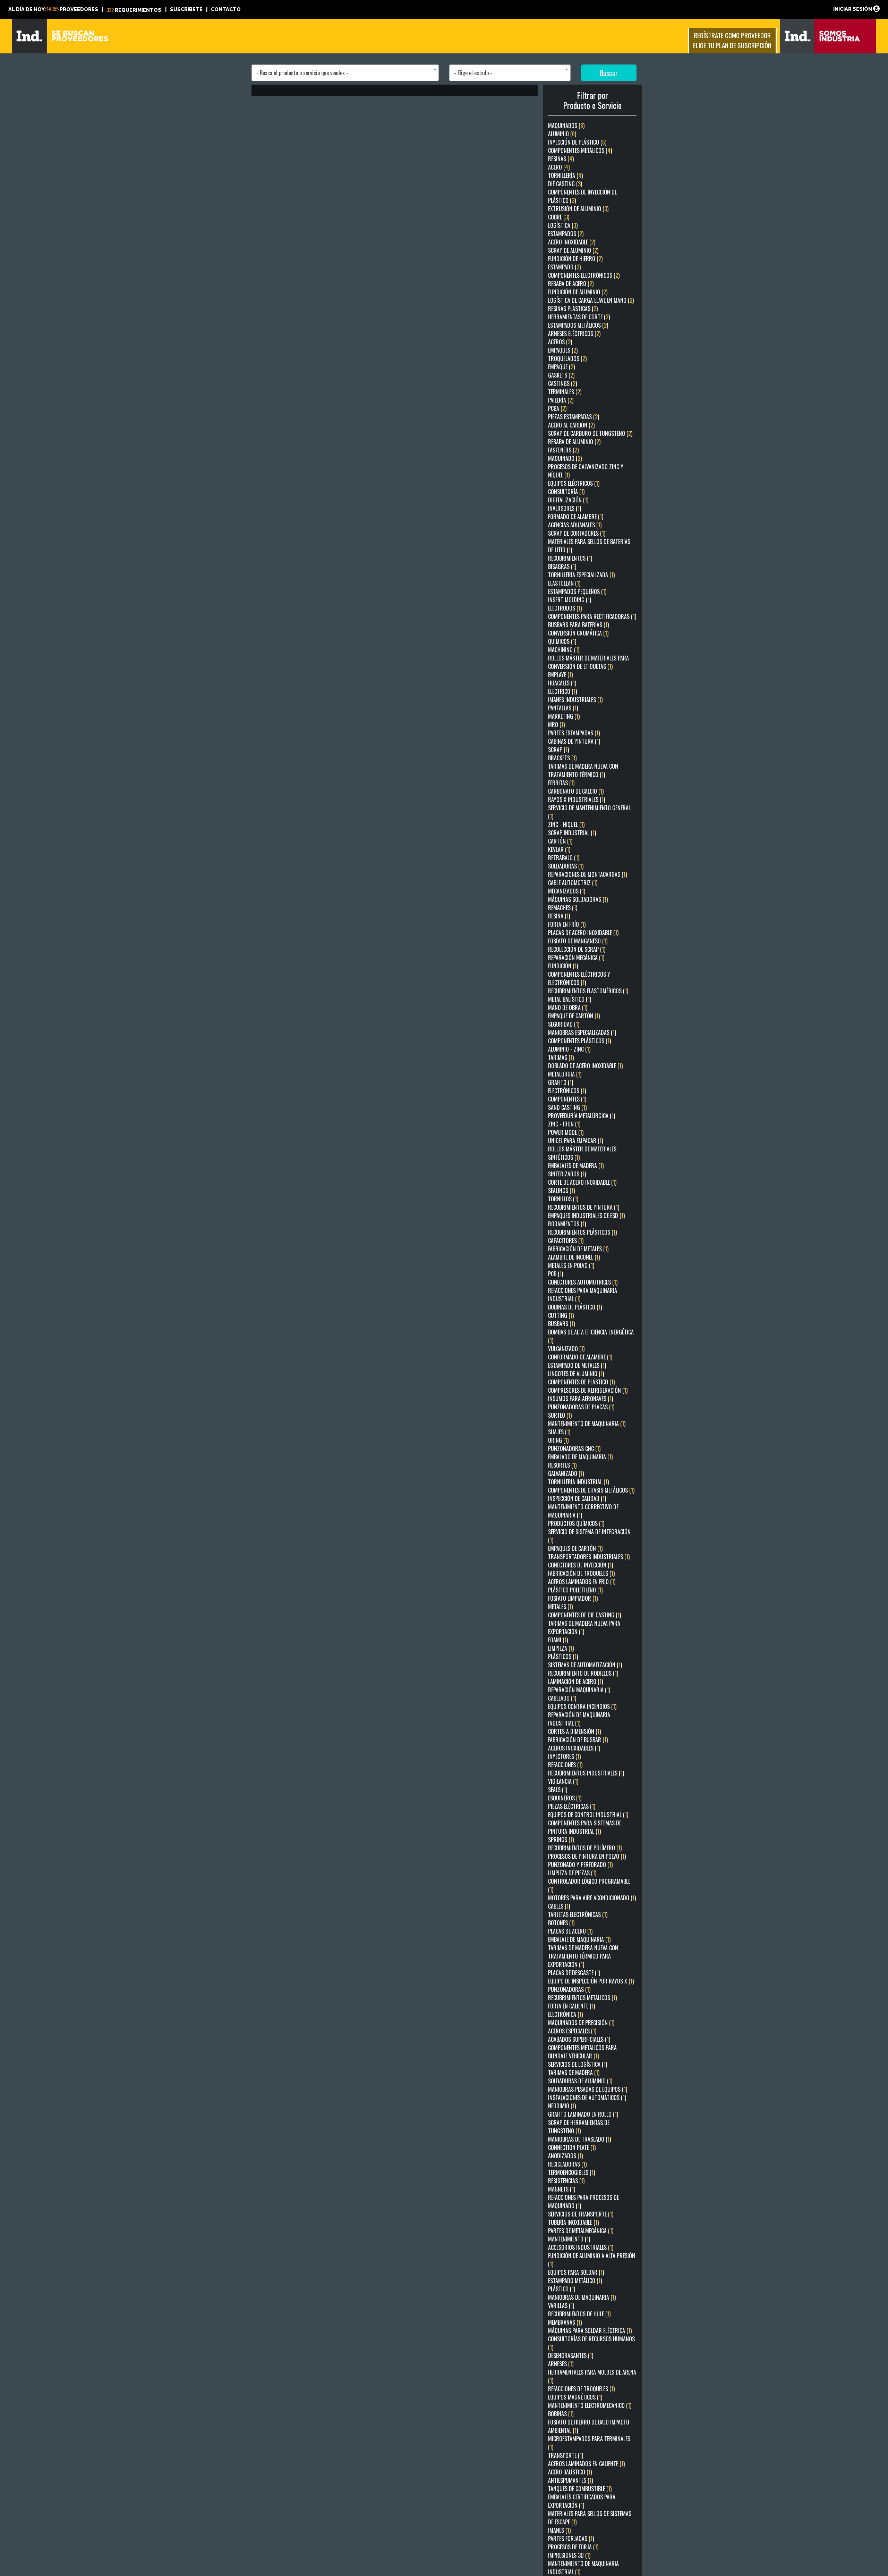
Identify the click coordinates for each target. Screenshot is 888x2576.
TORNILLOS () (563, 1199)
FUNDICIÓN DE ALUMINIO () (578, 292)
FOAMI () (558, 1640)
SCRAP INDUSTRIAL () (572, 833)
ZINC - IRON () (564, 1124)
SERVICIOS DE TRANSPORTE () (581, 2214)
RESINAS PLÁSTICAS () (573, 309)
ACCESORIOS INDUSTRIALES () (581, 2247)
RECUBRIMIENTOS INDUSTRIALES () (586, 1773)
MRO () (556, 725)
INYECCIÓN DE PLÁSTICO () (577, 142)
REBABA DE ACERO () (571, 284)
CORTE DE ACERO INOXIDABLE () (582, 1182)
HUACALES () (562, 683)
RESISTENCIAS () (566, 2181)
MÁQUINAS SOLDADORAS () (578, 899)
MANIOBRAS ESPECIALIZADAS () (582, 1032)
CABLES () (559, 1906)
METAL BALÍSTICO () (570, 999)
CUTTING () (561, 1315)
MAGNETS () (562, 2189)
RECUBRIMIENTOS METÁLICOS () (582, 1998)
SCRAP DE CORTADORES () (577, 533)
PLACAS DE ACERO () (570, 1931)
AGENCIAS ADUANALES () (575, 525)
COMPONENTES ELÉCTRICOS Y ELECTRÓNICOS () (579, 978)
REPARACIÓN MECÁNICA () (576, 958)
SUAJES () (559, 1432)
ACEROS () (560, 342)
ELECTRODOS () (565, 608)
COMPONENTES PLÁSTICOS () (579, 1041)
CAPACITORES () (566, 1241)
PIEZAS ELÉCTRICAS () (572, 1806)
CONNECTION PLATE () (572, 2147)
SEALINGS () (561, 1191)
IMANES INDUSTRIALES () (575, 700)
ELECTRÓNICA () (565, 2014)
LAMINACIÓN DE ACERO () (575, 1682)
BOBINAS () (561, 2414)
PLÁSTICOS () (563, 1657)
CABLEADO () (562, 1698)
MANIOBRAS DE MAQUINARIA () (582, 2297)
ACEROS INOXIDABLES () (574, 1748)
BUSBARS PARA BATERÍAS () (578, 625)
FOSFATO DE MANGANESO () (578, 941)
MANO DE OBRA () (568, 1008)
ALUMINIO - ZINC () (569, 1049)
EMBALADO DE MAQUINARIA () (580, 1457)
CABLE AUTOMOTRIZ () (573, 883)
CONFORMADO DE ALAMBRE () (580, 1357)
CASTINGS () (562, 383)
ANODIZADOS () (565, 2156)
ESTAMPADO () (564, 267)
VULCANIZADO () (566, 1349)
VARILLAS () (561, 2306)
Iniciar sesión (853, 9)
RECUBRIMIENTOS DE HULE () (579, 2314)
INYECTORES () (564, 1756)
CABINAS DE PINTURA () (574, 741)
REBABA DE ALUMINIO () (574, 442)
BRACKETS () (562, 758)
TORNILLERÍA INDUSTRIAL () (578, 1482)
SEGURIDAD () (564, 1024)
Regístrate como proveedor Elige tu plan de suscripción (732, 40)
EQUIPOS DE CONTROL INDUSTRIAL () (588, 1815)
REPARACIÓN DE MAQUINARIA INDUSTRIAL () (579, 1719)
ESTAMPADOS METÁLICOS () (578, 325)
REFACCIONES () (565, 1765)
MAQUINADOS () (566, 126)
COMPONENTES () (567, 1099)
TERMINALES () (565, 392)
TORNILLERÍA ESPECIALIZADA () (581, 575)
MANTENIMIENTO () (569, 2239)
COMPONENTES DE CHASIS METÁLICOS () (591, 1490)
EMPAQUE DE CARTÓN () (574, 1016)
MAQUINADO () (565, 458)
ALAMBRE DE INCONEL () (574, 1257)
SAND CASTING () (567, 1107)
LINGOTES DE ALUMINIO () (576, 1374)
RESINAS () (561, 159)
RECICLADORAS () (567, 2164)
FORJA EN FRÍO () (567, 924)
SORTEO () (560, 1415)
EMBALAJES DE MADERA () (576, 1166)
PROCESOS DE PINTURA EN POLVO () (587, 1856)
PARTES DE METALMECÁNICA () (581, 2231)
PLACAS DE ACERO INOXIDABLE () (583, 933)
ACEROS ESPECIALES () (572, 2031)
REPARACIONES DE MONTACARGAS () (587, 874)
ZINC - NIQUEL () (566, 824)
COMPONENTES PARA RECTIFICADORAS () (592, 616)
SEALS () (558, 1790)
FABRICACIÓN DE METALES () (578, 1249)
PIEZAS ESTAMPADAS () (574, 417)
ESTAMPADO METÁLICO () (575, 2281)
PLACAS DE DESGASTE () (574, 1973)
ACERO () (559, 167)
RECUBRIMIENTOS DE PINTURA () (584, 1207)
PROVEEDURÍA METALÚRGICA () (582, 1116)
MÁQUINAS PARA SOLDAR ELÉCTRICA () (590, 2331)
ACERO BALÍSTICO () (570, 2472)
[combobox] (345, 73)
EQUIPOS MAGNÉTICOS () (575, 2397)
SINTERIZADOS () (567, 1174)
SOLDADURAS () (566, 866)
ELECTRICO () (562, 691)
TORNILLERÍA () (565, 175)
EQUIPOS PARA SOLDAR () (576, 2272)
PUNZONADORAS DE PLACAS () (581, 1407)
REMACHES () (563, 908)
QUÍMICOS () (562, 641)
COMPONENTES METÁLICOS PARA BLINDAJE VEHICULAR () (582, 2052)
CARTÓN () (560, 841)
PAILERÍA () (561, 400)
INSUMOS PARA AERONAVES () (580, 1399)
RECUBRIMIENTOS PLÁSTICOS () (582, 1232)
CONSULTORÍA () (566, 492)
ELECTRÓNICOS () (567, 1091)
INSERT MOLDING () (570, 600)
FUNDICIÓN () (563, 966)
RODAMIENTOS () (567, 1224)
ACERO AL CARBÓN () (571, 425)
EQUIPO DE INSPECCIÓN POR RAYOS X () (591, 1981)
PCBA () (557, 408)
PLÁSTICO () (562, 2289)
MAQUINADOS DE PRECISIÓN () (581, 2023)
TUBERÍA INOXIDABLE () (573, 2222)
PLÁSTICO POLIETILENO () (575, 1590)
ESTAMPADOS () (566, 234)
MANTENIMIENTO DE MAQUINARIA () (587, 1424)
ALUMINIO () (562, 134)
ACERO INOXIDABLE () (572, 242)
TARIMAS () (561, 1057)
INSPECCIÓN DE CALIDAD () (577, 1498)
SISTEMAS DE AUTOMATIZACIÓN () (585, 1665)
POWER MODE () (566, 1132)
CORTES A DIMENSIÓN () (574, 1731)
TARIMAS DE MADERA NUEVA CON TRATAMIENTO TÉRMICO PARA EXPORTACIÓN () (583, 1956)
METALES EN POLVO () (571, 1265)
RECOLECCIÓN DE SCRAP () (577, 949)
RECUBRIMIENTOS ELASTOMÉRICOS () (588, 991)
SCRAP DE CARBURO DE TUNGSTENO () (590, 433)
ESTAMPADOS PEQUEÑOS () (577, 591)
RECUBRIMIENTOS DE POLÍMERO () (585, 1848)
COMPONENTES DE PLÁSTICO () (581, 1382)
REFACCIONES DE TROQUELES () (581, 2389)
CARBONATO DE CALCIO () (576, 791)
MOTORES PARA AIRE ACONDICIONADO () (592, 1898)
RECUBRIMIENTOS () (570, 558)
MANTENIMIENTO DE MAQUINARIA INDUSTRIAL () (583, 2568)
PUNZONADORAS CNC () (574, 1449)
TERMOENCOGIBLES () (571, 2172)
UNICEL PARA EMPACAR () (575, 1141)
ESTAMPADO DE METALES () (577, 1365)
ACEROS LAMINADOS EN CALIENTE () (586, 2464)
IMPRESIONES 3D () (569, 2555)
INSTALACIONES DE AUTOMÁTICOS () (587, 2098)
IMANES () (559, 2530)
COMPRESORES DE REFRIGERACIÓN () (588, 1390)
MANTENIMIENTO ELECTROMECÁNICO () (590, 2405)
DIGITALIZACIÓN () (568, 500)
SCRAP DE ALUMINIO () (573, 250)
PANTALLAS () (563, 708)
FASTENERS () (563, 450)
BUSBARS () (561, 1324)
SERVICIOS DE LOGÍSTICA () (578, 2064)
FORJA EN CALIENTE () (571, 2006)
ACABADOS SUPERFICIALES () (579, 2039)
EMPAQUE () (561, 367)
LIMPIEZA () (561, 1648)
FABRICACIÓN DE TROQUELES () (581, 1573)
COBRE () (559, 217)
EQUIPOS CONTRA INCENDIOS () (582, 1706)
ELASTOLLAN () (564, 583)
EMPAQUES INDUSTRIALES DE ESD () (586, 1216)
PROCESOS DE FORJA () (573, 2547)
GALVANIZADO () (566, 1473)
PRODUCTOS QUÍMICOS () (576, 1523)
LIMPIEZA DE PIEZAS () (572, 1873)
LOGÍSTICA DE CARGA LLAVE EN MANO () (591, 300)
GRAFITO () (561, 1082)
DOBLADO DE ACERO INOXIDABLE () (585, 1066)
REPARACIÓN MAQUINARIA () (579, 1690)
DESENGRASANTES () (571, 2355)
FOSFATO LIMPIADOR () (573, 1598)
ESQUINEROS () (565, 1798)
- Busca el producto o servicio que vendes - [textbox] (302, 73)
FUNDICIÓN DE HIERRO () (575, 259)
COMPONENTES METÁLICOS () (580, 150)
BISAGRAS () (562, 567)
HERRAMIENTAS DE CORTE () (579, 317)
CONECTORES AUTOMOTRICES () (583, 1282)
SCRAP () (558, 750)
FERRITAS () (561, 783)
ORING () (558, 1440)
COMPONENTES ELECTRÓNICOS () (584, 275)
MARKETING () (564, 716)
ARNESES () (561, 2364)
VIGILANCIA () (563, 1781)
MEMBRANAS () (565, 2322)
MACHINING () (564, 650)
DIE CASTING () (565, 184)
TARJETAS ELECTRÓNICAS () (578, 1914)
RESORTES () (562, 1465)
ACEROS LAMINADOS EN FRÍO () (582, 1582)
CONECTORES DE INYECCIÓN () (580, 1565)
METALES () (560, 1607)
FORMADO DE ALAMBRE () (576, 517)
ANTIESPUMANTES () (570, 2480)
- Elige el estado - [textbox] (473, 73)
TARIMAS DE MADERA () (574, 2073)
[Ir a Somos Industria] (828, 35)
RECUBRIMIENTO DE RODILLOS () (583, 1673)
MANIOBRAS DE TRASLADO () (579, 2139)
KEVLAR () (559, 849)
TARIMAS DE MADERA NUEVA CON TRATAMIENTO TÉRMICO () (583, 770)
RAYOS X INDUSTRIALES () (577, 799)
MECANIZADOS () (567, 891)
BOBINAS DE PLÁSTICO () (575, 1307)
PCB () (556, 1274)
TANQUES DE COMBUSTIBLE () (580, 2489)
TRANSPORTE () (566, 2455)
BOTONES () (561, 1923)
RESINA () (559, 916)
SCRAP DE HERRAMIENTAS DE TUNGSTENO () (579, 2127)
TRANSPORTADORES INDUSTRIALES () (589, 1557)
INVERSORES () (565, 508)
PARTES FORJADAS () (571, 2539)
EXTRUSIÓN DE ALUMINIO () (578, 209)
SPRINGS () (561, 1840)
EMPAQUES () (563, 350)
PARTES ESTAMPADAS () (574, 733)
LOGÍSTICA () (563, 225)
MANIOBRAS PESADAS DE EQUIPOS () (588, 2089)
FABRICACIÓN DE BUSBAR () (578, 1740)
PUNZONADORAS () (569, 1989)
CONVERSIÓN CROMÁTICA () (578, 633)
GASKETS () (561, 375)
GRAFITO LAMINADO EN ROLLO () (583, 2114)
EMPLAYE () (560, 675)
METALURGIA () (565, 1074)
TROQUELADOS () (567, 358)
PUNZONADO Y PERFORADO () (580, 1865)
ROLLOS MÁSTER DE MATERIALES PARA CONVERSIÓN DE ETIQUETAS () (588, 662)
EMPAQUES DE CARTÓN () (575, 1548)
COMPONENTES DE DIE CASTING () (584, 1615)
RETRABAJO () (564, 858)
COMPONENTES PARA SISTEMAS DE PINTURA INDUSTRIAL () (585, 1827)
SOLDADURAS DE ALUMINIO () (580, 2081)
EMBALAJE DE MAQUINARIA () (579, 1939)
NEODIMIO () (562, 2106)
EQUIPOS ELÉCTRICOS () (574, 483)
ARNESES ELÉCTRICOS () (574, 334)
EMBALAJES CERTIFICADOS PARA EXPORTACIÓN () (582, 2501)
